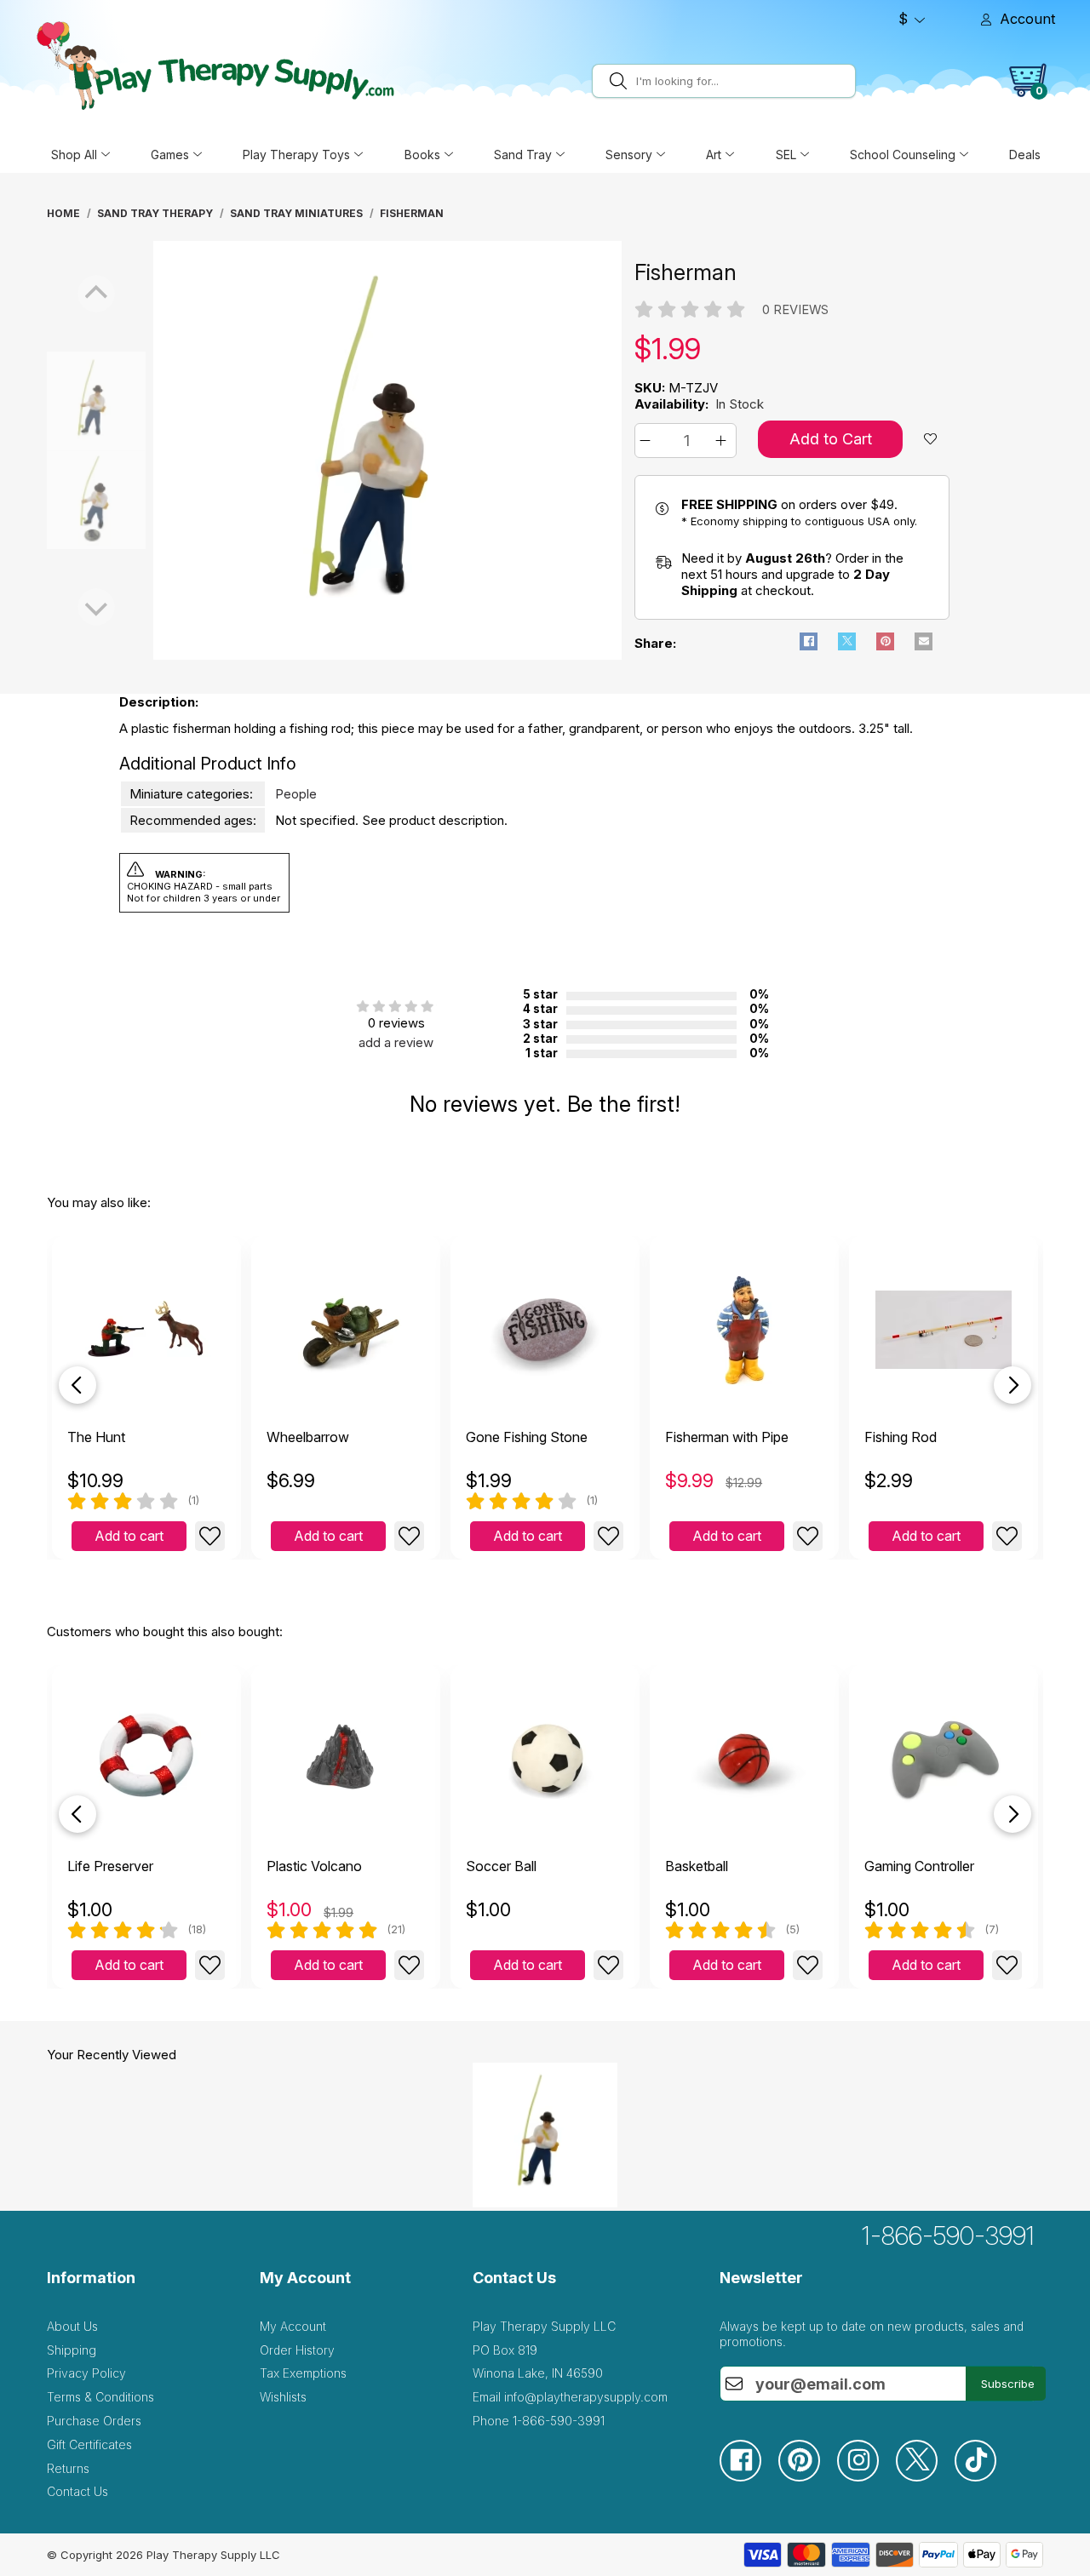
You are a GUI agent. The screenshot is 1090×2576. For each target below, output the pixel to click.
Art (714, 155)
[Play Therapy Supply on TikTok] (984, 2477)
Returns (68, 2468)
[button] (648, 441)
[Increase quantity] (723, 441)
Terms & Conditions (100, 2397)
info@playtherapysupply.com (586, 2397)
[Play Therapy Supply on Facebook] (749, 2477)
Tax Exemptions (303, 2373)
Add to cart (129, 1536)
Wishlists (283, 2397)
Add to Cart (831, 439)
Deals (1025, 155)
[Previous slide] (77, 1385)
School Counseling (903, 155)
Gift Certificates (89, 2444)
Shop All (74, 155)
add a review (396, 1042)
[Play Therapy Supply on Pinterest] (808, 2477)
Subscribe (1008, 2384)
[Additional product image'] (54, 500)
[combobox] (743, 81)
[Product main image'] (54, 401)
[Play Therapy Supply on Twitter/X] (925, 2477)
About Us (72, 2326)
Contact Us (77, 2491)
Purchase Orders (94, 2421)
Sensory (629, 155)
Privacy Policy (86, 2373)
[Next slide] (1013, 1385)
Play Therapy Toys (296, 155)
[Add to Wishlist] (210, 1536)
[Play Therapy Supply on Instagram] (866, 2477)
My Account (293, 2326)
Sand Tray (523, 155)
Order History (297, 2350)
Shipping (72, 2350)
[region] (387, 450)
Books (422, 155)
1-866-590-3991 (948, 2235)
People (296, 794)
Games (170, 155)
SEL (786, 155)
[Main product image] (387, 655)
